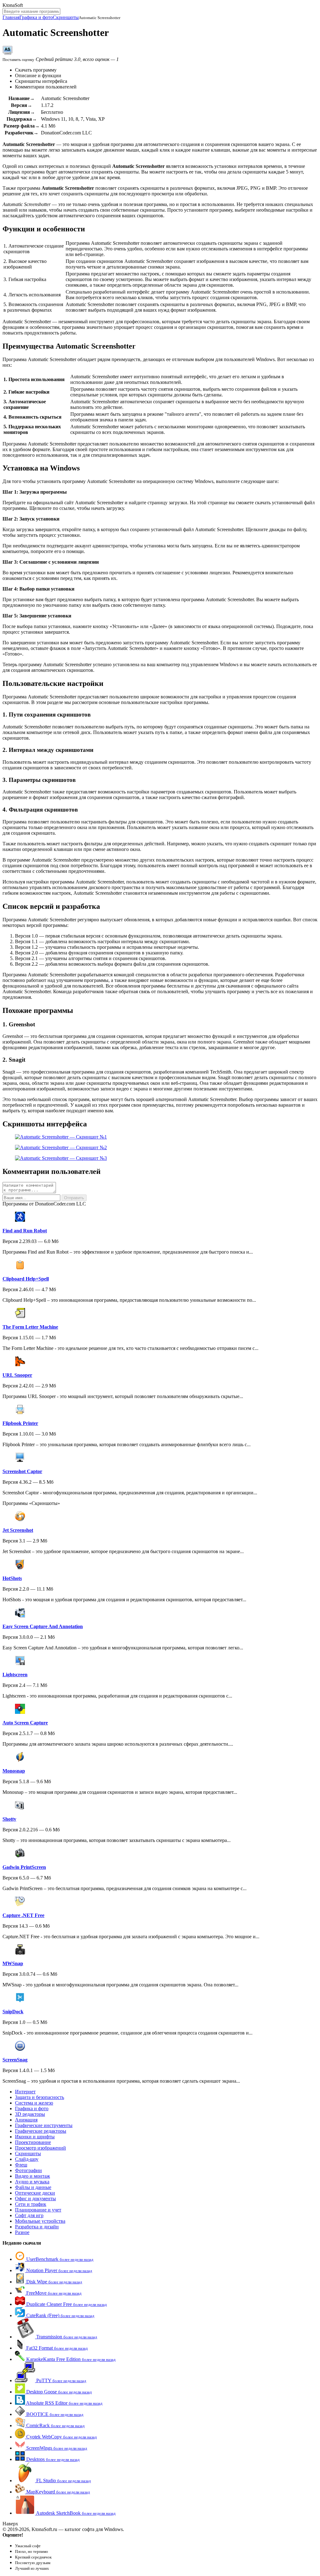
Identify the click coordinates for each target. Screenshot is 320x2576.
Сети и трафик (31, 2204)
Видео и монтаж (32, 2176)
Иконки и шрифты (35, 2137)
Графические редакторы (41, 2131)
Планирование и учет (38, 2210)
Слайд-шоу (27, 2159)
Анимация (26, 2120)
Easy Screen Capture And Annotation (43, 1626)
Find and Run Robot (25, 1231)
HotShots (12, 1578)
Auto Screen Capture (25, 1723)
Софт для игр (29, 2215)
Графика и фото (36, 17)
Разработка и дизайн (37, 2227)
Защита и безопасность (40, 2097)
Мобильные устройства (40, 2221)
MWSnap (13, 1963)
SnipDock (13, 2012)
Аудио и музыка (32, 2182)
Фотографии (28, 2170)
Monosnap (14, 1771)
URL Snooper (17, 1375)
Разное (22, 2232)
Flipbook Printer (20, 1423)
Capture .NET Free (23, 1915)
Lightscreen (15, 1675)
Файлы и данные (33, 2187)
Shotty (9, 1819)
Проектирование (33, 2142)
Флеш (21, 2165)
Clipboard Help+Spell (26, 1279)
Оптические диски (35, 2193)
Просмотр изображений (40, 2148)
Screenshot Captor (22, 1471)
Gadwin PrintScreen (24, 1867)
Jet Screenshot (18, 1530)
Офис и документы (35, 2199)
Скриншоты (66, 17)
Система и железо (34, 2103)
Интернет (25, 2092)
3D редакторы (30, 2114)
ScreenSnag (15, 2060)
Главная (11, 17)
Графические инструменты (44, 2125)
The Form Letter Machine (30, 1327)
